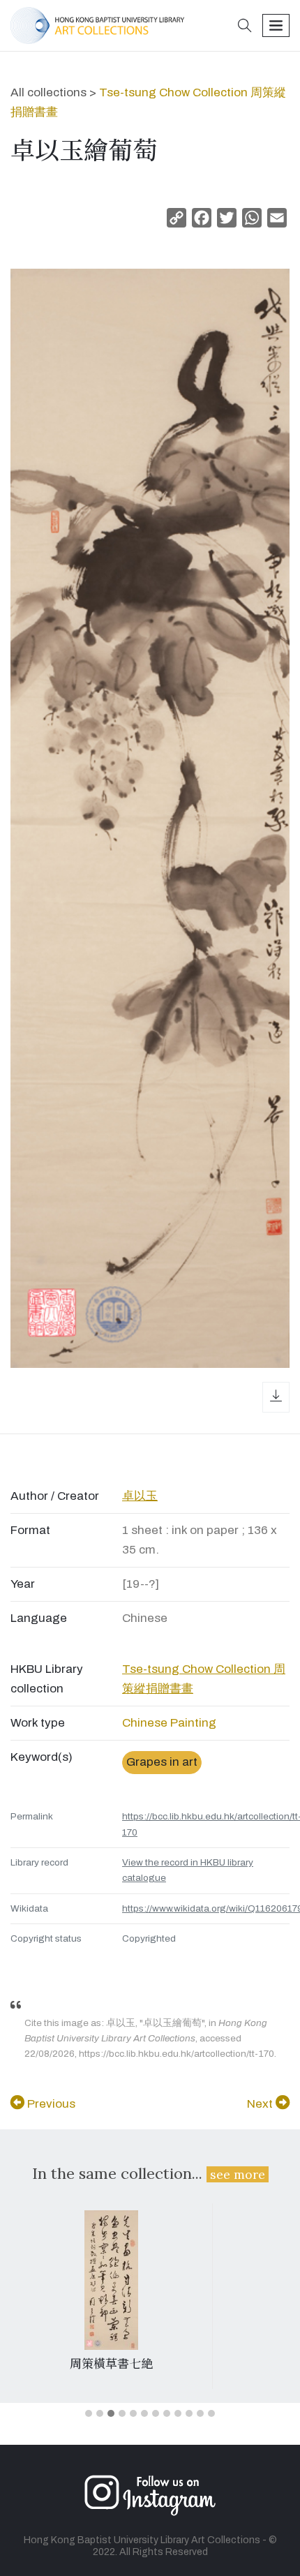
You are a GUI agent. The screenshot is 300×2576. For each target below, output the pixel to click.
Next (261, 2104)
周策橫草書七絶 (111, 2364)
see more (238, 2174)
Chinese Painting (169, 1723)
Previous (50, 2104)
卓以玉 (140, 1496)
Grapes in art (162, 1762)
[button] (245, 27)
